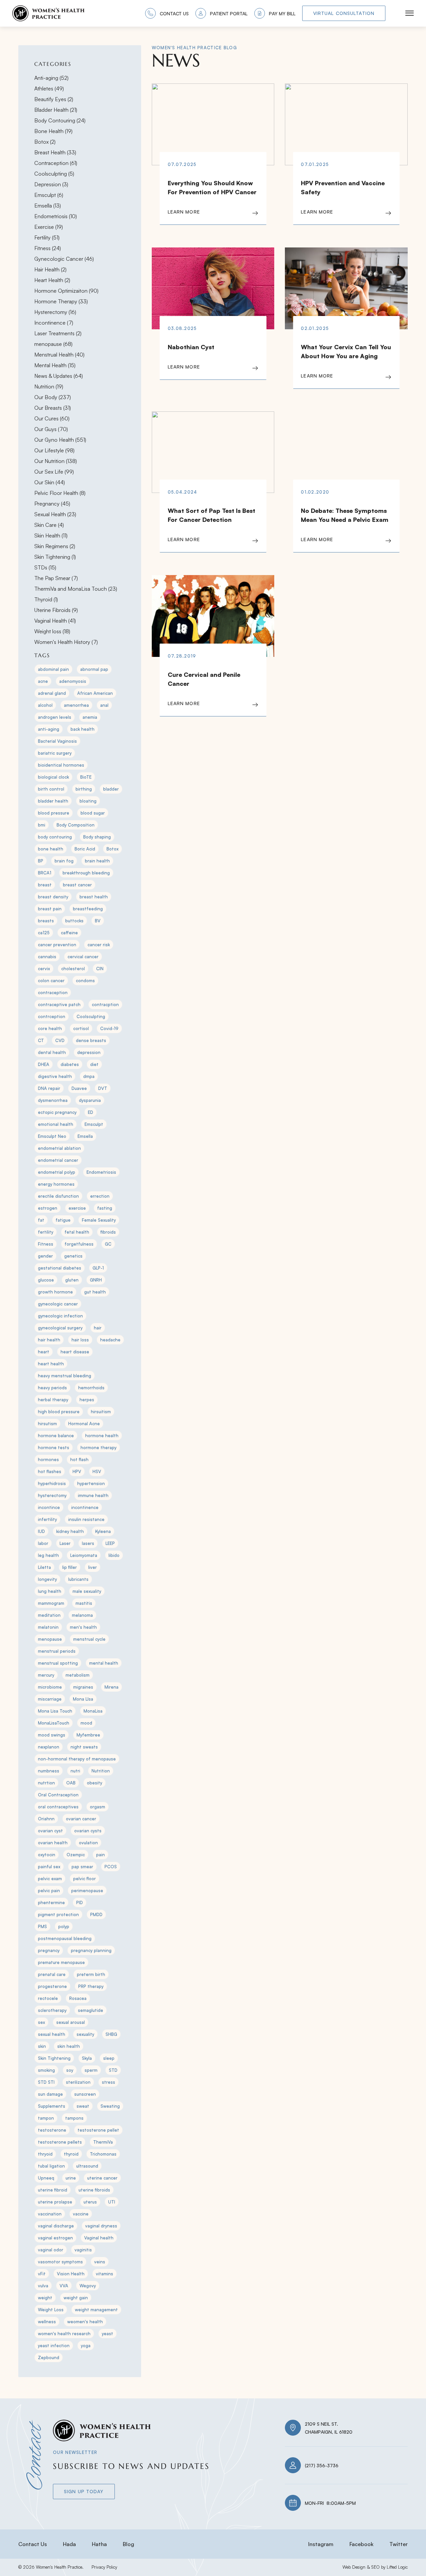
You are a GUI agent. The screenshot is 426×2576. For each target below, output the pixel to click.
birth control (51, 789)
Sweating (110, 2106)
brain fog (64, 861)
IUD (41, 1531)
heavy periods (52, 1388)
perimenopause (87, 1891)
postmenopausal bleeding (65, 1938)
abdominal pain (53, 669)
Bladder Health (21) (56, 110)
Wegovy (88, 2286)
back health (83, 729)
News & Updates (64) (59, 376)
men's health (83, 1627)
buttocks (74, 921)
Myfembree (88, 1735)
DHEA (44, 1064)
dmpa (89, 1076)
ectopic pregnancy (57, 1112)
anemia (90, 717)
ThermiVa (103, 2142)
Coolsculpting (91, 1016)
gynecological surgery (60, 1328)
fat (41, 1220)
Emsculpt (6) (49, 195)
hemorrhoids (91, 1388)
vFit (42, 2274)
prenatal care (52, 1974)
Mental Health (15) (55, 365)
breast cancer (77, 885)
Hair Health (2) (50, 269)
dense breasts (91, 1040)
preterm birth (91, 1974)
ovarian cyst (50, 1831)
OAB (71, 1783)
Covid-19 (109, 1028)
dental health (52, 1052)
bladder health (53, 801)
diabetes (70, 1064)
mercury (46, 1675)
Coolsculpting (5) (54, 174)
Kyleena (103, 1531)
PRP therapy (91, 1986)
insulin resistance (86, 1519)
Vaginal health (99, 2238)
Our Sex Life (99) (54, 472)
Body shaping (97, 837)
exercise (77, 1208)
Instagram (321, 2544)
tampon (46, 2118)
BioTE (86, 777)
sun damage (50, 2094)
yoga (86, 2346)
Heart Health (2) (52, 280)
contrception (52, 1016)
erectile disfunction (58, 1196)
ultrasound (87, 2166)
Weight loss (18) (52, 631)
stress (108, 2082)
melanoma (82, 1615)
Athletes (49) (49, 88)
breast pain (50, 909)
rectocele (48, 1998)
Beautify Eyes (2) (54, 99)
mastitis (84, 1603)
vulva (43, 2286)
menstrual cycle (89, 1639)
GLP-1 (98, 1268)
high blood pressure (59, 1412)
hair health (49, 1340)
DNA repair (49, 1088)
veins (100, 2262)
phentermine (51, 1902)
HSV (97, 1471)
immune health (93, 1495)
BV (98, 921)
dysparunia (90, 1100)
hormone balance (56, 1436)
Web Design (354, 2567)
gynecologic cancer (58, 1304)
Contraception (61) (56, 163)
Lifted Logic (397, 2567)
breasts (46, 921)
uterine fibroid (53, 2190)
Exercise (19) (49, 227)
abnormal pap (94, 669)
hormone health (102, 1436)
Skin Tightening (54, 2058)
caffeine (69, 933)
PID (80, 1902)
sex (41, 2022)
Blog (128, 2544)
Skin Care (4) (49, 525)
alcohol (45, 705)
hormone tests (54, 1447)
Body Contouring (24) (60, 120)
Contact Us (33, 2544)
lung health (50, 1591)
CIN (100, 969)
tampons (74, 2118)
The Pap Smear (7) (56, 578)
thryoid (45, 2154)
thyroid (71, 2154)
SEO (375, 2567)
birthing (84, 789)
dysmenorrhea (53, 1100)
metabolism (78, 1675)
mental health (104, 1663)
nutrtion (46, 1783)
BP (41, 861)
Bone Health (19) (53, 131)
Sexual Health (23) (55, 514)
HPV (77, 1471)
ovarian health (53, 1843)
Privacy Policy (104, 2567)
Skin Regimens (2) (55, 546)
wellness (47, 2322)
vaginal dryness (101, 2226)
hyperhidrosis (52, 1483)
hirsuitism (101, 1412)
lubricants (78, 1579)
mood (86, 1723)
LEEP (110, 1543)
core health (50, 1028)
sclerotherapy (52, 2010)
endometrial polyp (57, 1172)
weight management (96, 2310)
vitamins (105, 2274)
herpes (87, 1400)
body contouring (55, 837)
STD (113, 2070)
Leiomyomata (84, 1555)
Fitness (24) (48, 248)
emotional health (56, 1124)
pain (101, 1855)
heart (44, 1352)
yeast (107, 2334)
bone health (51, 849)
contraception (53, 992)
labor (43, 1543)
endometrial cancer (58, 1160)
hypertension (91, 1483)
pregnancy (49, 1950)
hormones (48, 1459)
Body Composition (76, 825)
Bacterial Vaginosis (57, 741)
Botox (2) (45, 142)
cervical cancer (83, 957)
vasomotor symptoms (60, 2262)
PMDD (96, 1914)
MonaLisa (93, 1711)
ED (91, 1112)
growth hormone (55, 1292)
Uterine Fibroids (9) (56, 610)
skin (42, 2046)
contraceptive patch (59, 1004)
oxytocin (47, 1855)
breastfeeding (88, 909)
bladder (111, 789)
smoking (46, 2070)
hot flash (79, 1459)
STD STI (46, 2082)
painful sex (49, 1867)
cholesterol (73, 969)
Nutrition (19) (49, 386)
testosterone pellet (98, 2130)
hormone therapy (99, 1447)
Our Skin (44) (50, 482)
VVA (64, 2286)
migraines (83, 1687)
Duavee (79, 1088)
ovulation (88, 1843)
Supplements (52, 2106)
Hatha (99, 2544)
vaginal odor (51, 2250)
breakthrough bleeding (86, 873)
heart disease (75, 1352)
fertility (46, 1232)
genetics (73, 1256)
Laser (65, 1543)
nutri (75, 1771)
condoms (85, 981)
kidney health (70, 1531)
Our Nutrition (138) (56, 461)
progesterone (52, 1986)
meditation (49, 1615)
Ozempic (76, 1855)
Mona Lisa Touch (55, 1711)
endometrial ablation (59, 1148)
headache (110, 1340)
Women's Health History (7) (66, 642)
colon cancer (51, 981)
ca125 (44, 933)
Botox (112, 849)
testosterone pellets (60, 2142)
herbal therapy (53, 1400)
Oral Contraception (58, 1795)
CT (41, 1040)
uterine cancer (102, 2178)
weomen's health (85, 2322)
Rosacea (78, 1998)
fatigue (63, 1220)
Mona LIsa (83, 1699)
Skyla (87, 2058)
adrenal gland (52, 693)
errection (100, 1196)
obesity (95, 1783)
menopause (50, 1639)
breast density (53, 897)
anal (104, 705)
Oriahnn (46, 1819)
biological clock (53, 777)
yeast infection (54, 2346)
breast (45, 885)
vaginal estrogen (55, 2238)
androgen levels (55, 717)
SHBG (111, 2034)
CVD (60, 1040)
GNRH (96, 1280)
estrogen (48, 1208)
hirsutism (47, 1424)
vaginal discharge (56, 2226)
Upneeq (46, 2178)
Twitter (399, 2544)
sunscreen (85, 2094)
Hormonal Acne (84, 1424)
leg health (48, 1555)
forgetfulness (79, 1244)
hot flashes (50, 1471)
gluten (72, 1280)
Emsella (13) (48, 206)
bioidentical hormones (61, 765)
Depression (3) (51, 184)
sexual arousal (71, 2022)
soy (70, 2070)
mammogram (51, 1603)
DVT (103, 1088)
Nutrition (101, 1771)
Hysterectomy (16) (55, 312)
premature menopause (61, 1962)
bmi (42, 825)
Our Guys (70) (51, 429)
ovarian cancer (81, 1819)
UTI (112, 2202)
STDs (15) (45, 567)
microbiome (50, 1687)
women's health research (64, 2334)
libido (114, 1555)
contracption (105, 1004)
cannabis (47, 957)
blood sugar (93, 813)
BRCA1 (45, 873)
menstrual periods (57, 1651)
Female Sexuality (99, 1220)
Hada (69, 2544)
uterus (90, 2202)
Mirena (111, 1687)
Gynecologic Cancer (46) (64, 259)
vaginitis (83, 2250)
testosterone (52, 2130)
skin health (69, 2046)
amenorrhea (76, 705)
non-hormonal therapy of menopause (77, 1759)
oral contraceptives (58, 1807)
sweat (83, 2106)
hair (98, 1328)
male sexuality (87, 1591)
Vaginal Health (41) (55, 621)
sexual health (52, 2034)
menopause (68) (53, 344)
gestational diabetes (60, 1268)
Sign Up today (84, 2491)
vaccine (81, 2214)
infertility (47, 1519)
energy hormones (56, 1184)
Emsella (85, 1136)
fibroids (108, 1232)
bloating (88, 801)
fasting (105, 1208)
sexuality (85, 2034)
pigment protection (58, 1914)
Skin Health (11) (51, 535)
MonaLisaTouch (54, 1723)
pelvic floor (85, 1879)
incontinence (85, 1507)
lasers (88, 1543)
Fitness (46, 1244)
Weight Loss (51, 2310)
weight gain (76, 2298)
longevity (47, 1579)
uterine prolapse (55, 2202)
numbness (49, 1771)
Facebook (361, 2544)
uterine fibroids (94, 2190)
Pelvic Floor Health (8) (60, 493)
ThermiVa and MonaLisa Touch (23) (76, 589)
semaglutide (91, 2010)
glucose (46, 1280)
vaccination (50, 2214)
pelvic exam (50, 1879)
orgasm (98, 1807)
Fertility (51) (47, 237)
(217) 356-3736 (322, 2465)
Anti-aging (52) (51, 78)
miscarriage (50, 1699)
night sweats (84, 1747)
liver (93, 1567)
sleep (109, 2058)
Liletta (44, 1567)
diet (94, 1064)
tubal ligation (51, 2166)
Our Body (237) (53, 397)
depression (89, 1052)
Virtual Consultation (344, 13)
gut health (95, 1292)
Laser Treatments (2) (58, 333)
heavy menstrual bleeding (65, 1376)
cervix (44, 969)
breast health (94, 897)
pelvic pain (49, 1891)
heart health (51, 1364)
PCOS (111, 1867)
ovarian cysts (88, 1831)
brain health (97, 861)
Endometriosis (101, 1172)
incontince (49, 1507)
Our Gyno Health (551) (60, 440)
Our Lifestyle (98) (54, 450)
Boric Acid (85, 849)
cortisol (81, 1028)
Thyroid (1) (46, 599)
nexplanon (49, 1747)
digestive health (55, 1076)
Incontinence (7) (54, 323)
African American (95, 693)
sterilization (78, 2082)
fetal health (77, 1232)
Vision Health (71, 2274)
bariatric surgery (55, 753)
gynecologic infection (60, 1316)
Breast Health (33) (55, 152)
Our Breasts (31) (53, 408)
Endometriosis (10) (56, 216)
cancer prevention (57, 945)
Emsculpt (94, 1124)
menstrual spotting (58, 1663)
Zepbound (49, 2357)
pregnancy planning (91, 1950)
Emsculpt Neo (52, 1136)
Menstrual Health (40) (59, 355)
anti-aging (49, 729)
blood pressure (54, 813)
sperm (91, 2070)
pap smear (82, 1867)
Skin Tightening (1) (55, 557)
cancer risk (99, 945)
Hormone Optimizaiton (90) (66, 291)
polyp (64, 1926)
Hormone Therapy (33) (61, 301)
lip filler (70, 1567)
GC (108, 1244)
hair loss (80, 1340)
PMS (42, 1926)
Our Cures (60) (52, 418)
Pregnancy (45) (52, 504)
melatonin (48, 1627)
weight (45, 2298)
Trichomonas (103, 2154)
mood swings (52, 1735)
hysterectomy (52, 1495)
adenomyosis (73, 681)
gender (45, 1256)
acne (43, 681)
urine (71, 2178)
